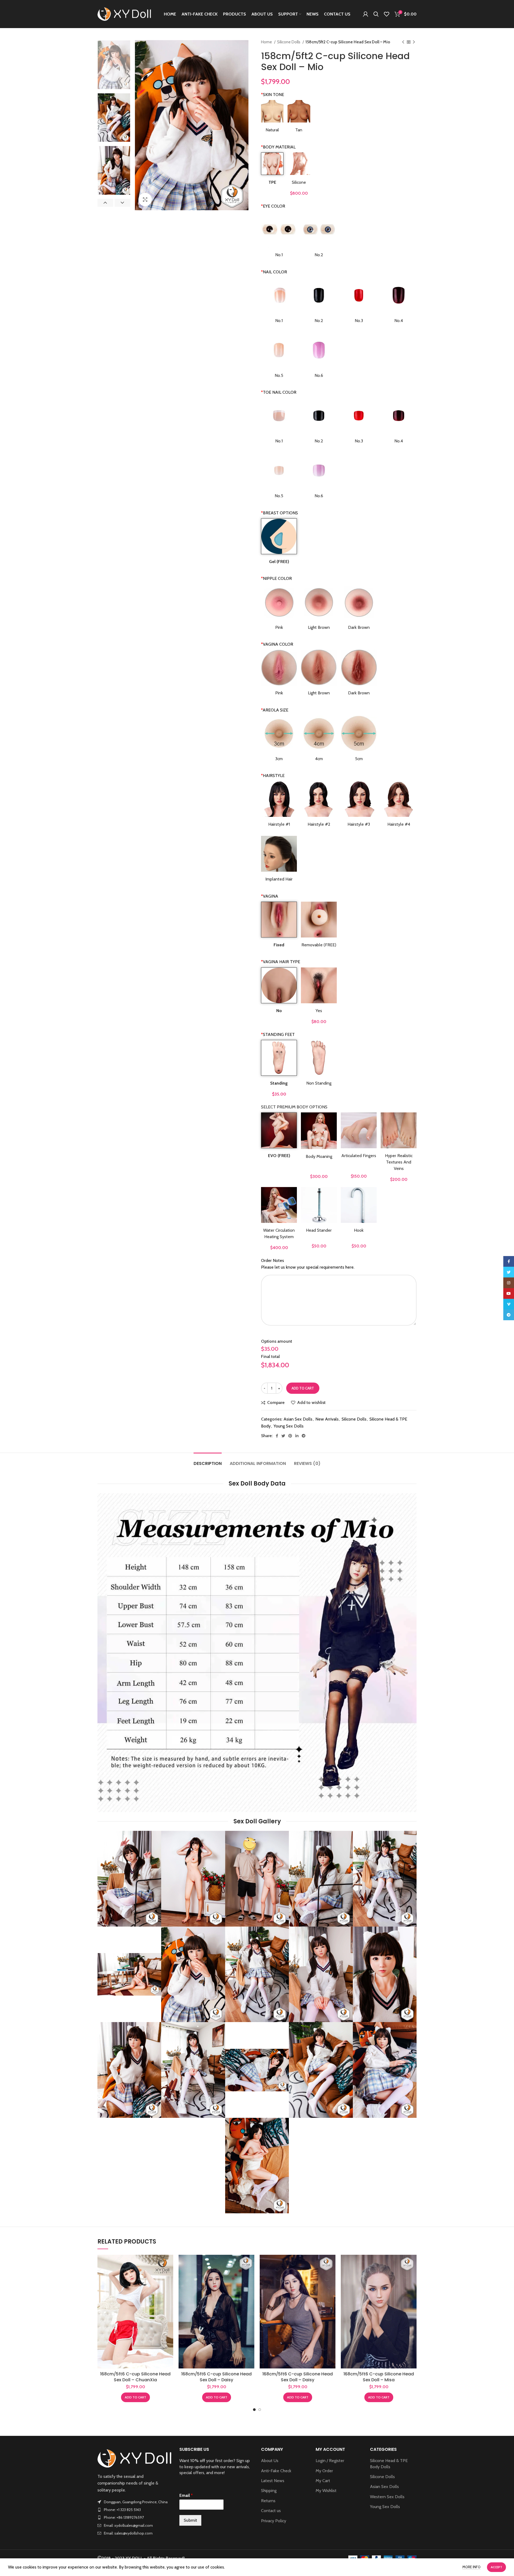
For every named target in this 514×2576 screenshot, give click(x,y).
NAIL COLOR (274, 272)
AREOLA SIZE (275, 710)
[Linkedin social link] (297, 1436)
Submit (190, 2520)
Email (186, 2495)
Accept (496, 2567)
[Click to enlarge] (145, 200)
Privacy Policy (274, 2521)
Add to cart (303, 1388)
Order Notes (273, 1260)
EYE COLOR (273, 206)
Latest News (273, 2481)
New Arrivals (327, 1419)
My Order (324, 2471)
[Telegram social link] (304, 1436)
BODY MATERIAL (278, 147)
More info (471, 2567)
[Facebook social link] (277, 1436)
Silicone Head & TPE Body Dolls (389, 2464)
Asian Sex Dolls (298, 1419)
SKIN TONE (273, 95)
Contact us (271, 2511)
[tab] (208, 1461)
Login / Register (330, 2461)
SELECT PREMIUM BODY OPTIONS (294, 1107)
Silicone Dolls (289, 42)
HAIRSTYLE (273, 776)
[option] (114, 65)
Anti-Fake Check (276, 2471)
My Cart (323, 2481)
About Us (270, 2461)
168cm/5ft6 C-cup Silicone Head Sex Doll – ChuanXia (135, 2377)
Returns (268, 2501)
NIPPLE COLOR (276, 578)
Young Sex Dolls (289, 1426)
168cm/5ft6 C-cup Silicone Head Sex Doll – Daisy (216, 2377)
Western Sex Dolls (387, 2497)
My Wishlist (326, 2491)
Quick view (169, 2275)
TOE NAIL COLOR (279, 392)
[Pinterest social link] (290, 1436)
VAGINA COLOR (277, 644)
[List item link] (134, 2510)
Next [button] (122, 203)
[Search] (376, 14)
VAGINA (270, 896)
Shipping (269, 2491)
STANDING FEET (278, 1034)
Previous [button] (105, 203)
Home (267, 42)
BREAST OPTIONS (279, 513)
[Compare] (169, 2263)
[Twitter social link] (283, 1436)
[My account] (366, 14)
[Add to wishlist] (169, 2288)
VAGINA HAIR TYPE (281, 962)
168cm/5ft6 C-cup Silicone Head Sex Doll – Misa (379, 2377)
